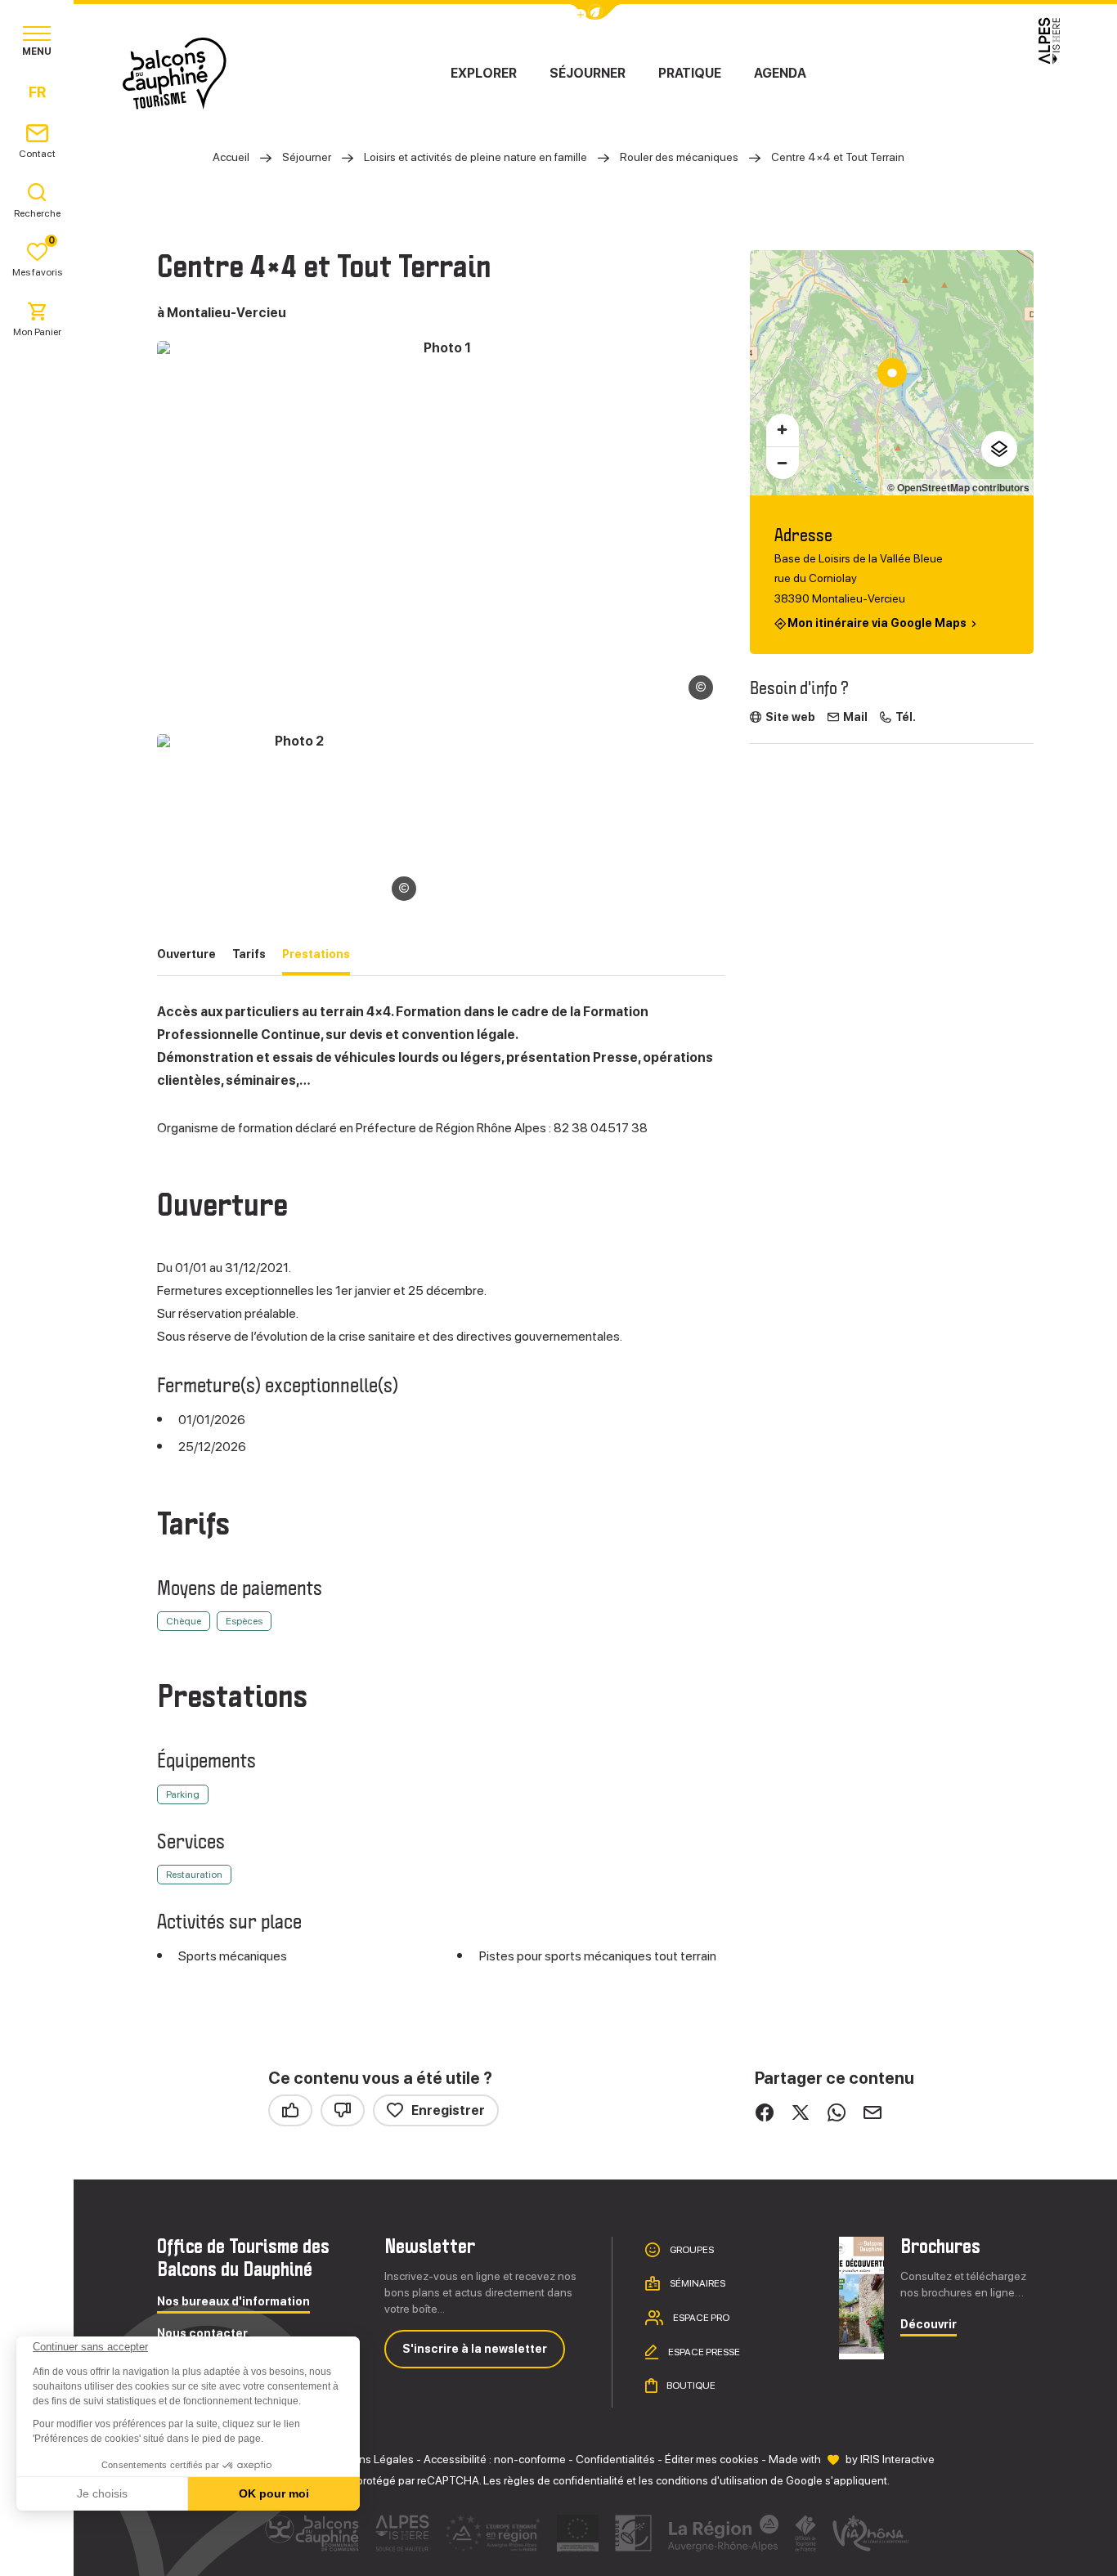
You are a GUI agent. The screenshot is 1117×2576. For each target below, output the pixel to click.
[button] (34, 2548)
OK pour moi (274, 2493)
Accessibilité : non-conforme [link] (495, 2459)
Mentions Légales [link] (369, 2459)
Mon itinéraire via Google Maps (877, 623)
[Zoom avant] (783, 430)
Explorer (484, 73)
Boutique (690, 2386)
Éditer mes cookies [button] (712, 2459)
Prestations (316, 954)
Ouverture (186, 954)
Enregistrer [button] (448, 2110)
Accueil (231, 157)
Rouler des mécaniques (679, 157)
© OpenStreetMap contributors (958, 487)
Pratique (690, 73)
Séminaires (697, 2283)
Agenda (780, 73)
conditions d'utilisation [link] (712, 2480)
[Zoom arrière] (783, 463)
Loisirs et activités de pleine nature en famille (476, 157)
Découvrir (929, 2325)
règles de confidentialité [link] (564, 2480)
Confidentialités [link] (615, 2459)
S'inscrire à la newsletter (475, 2349)
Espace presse (703, 2351)
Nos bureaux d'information (233, 2302)
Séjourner (588, 73)
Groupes (691, 2249)
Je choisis (102, 2493)
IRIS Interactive (897, 2459)
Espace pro (700, 2318)
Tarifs (249, 954)
